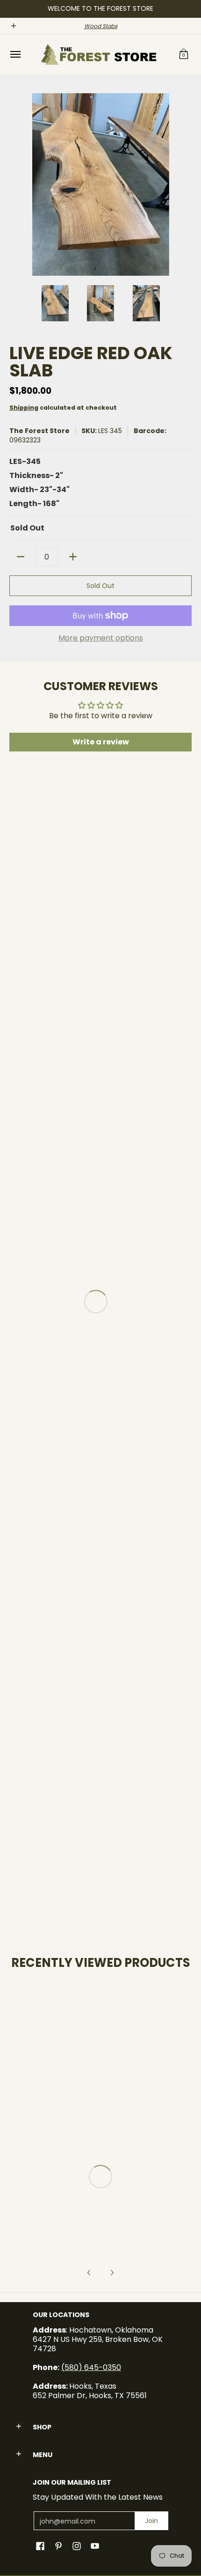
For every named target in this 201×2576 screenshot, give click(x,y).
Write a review (101, 742)
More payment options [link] (101, 638)
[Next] (185, 184)
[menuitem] (15, 55)
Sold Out (100, 586)
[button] (184, 55)
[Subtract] (21, 557)
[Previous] (16, 184)
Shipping (24, 408)
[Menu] (15, 55)
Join (151, 2521)
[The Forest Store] (98, 55)
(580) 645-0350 (91, 2367)
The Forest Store (39, 431)
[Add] (73, 557)
